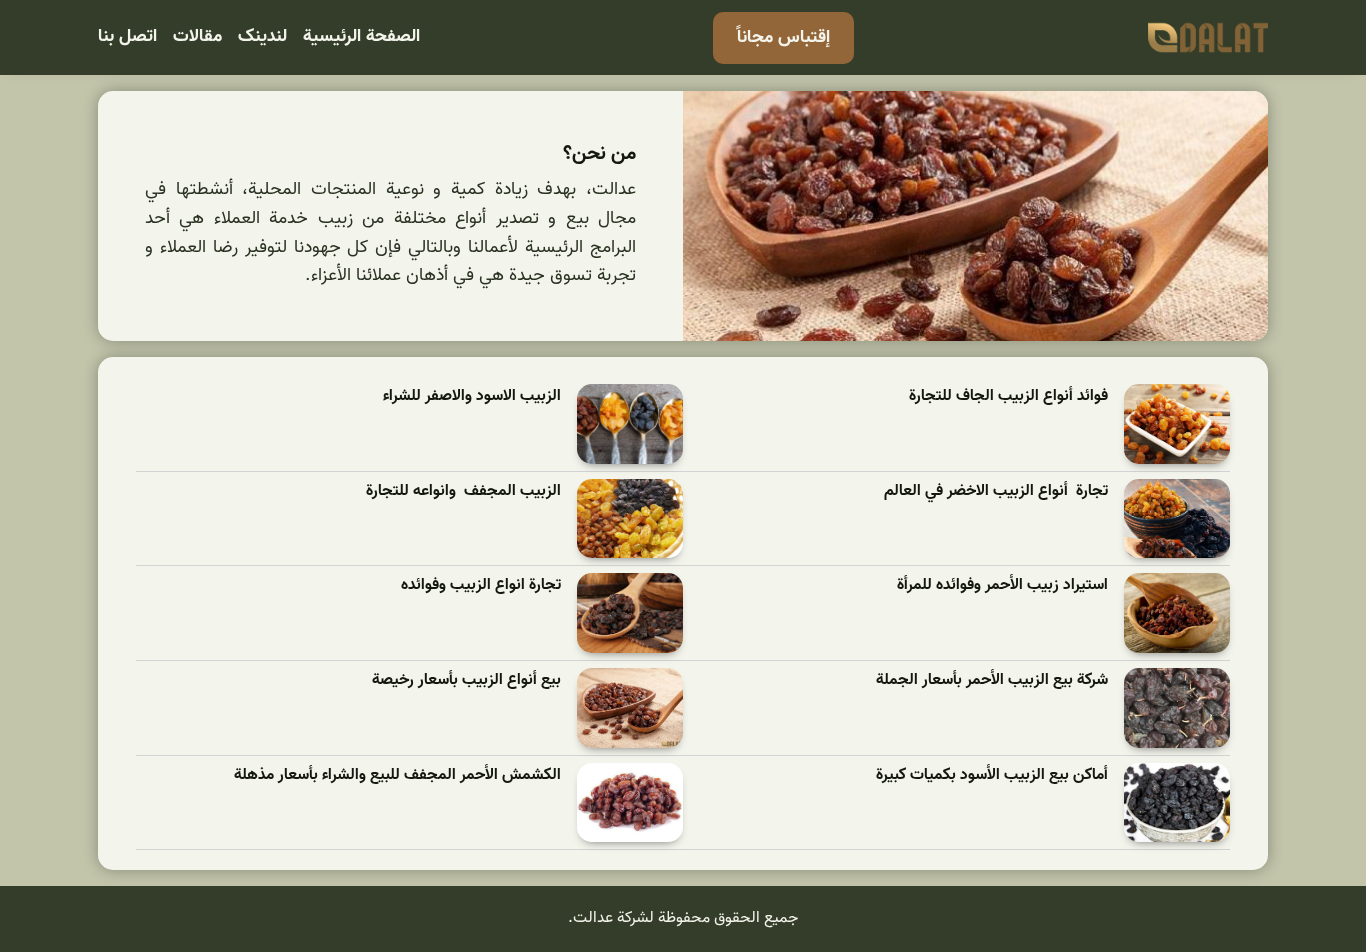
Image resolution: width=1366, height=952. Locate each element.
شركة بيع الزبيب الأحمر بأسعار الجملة (992, 680)
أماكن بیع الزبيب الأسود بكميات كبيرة (992, 775)
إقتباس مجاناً (783, 37)
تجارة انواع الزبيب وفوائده (481, 585)
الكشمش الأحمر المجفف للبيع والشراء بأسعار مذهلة (397, 775)
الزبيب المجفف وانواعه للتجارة (463, 491)
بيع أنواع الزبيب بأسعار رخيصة (466, 680)
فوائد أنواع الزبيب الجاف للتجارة (1008, 396)
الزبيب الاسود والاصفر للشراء (472, 396)
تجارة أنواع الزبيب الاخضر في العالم (996, 491)
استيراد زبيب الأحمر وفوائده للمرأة (1002, 585)
